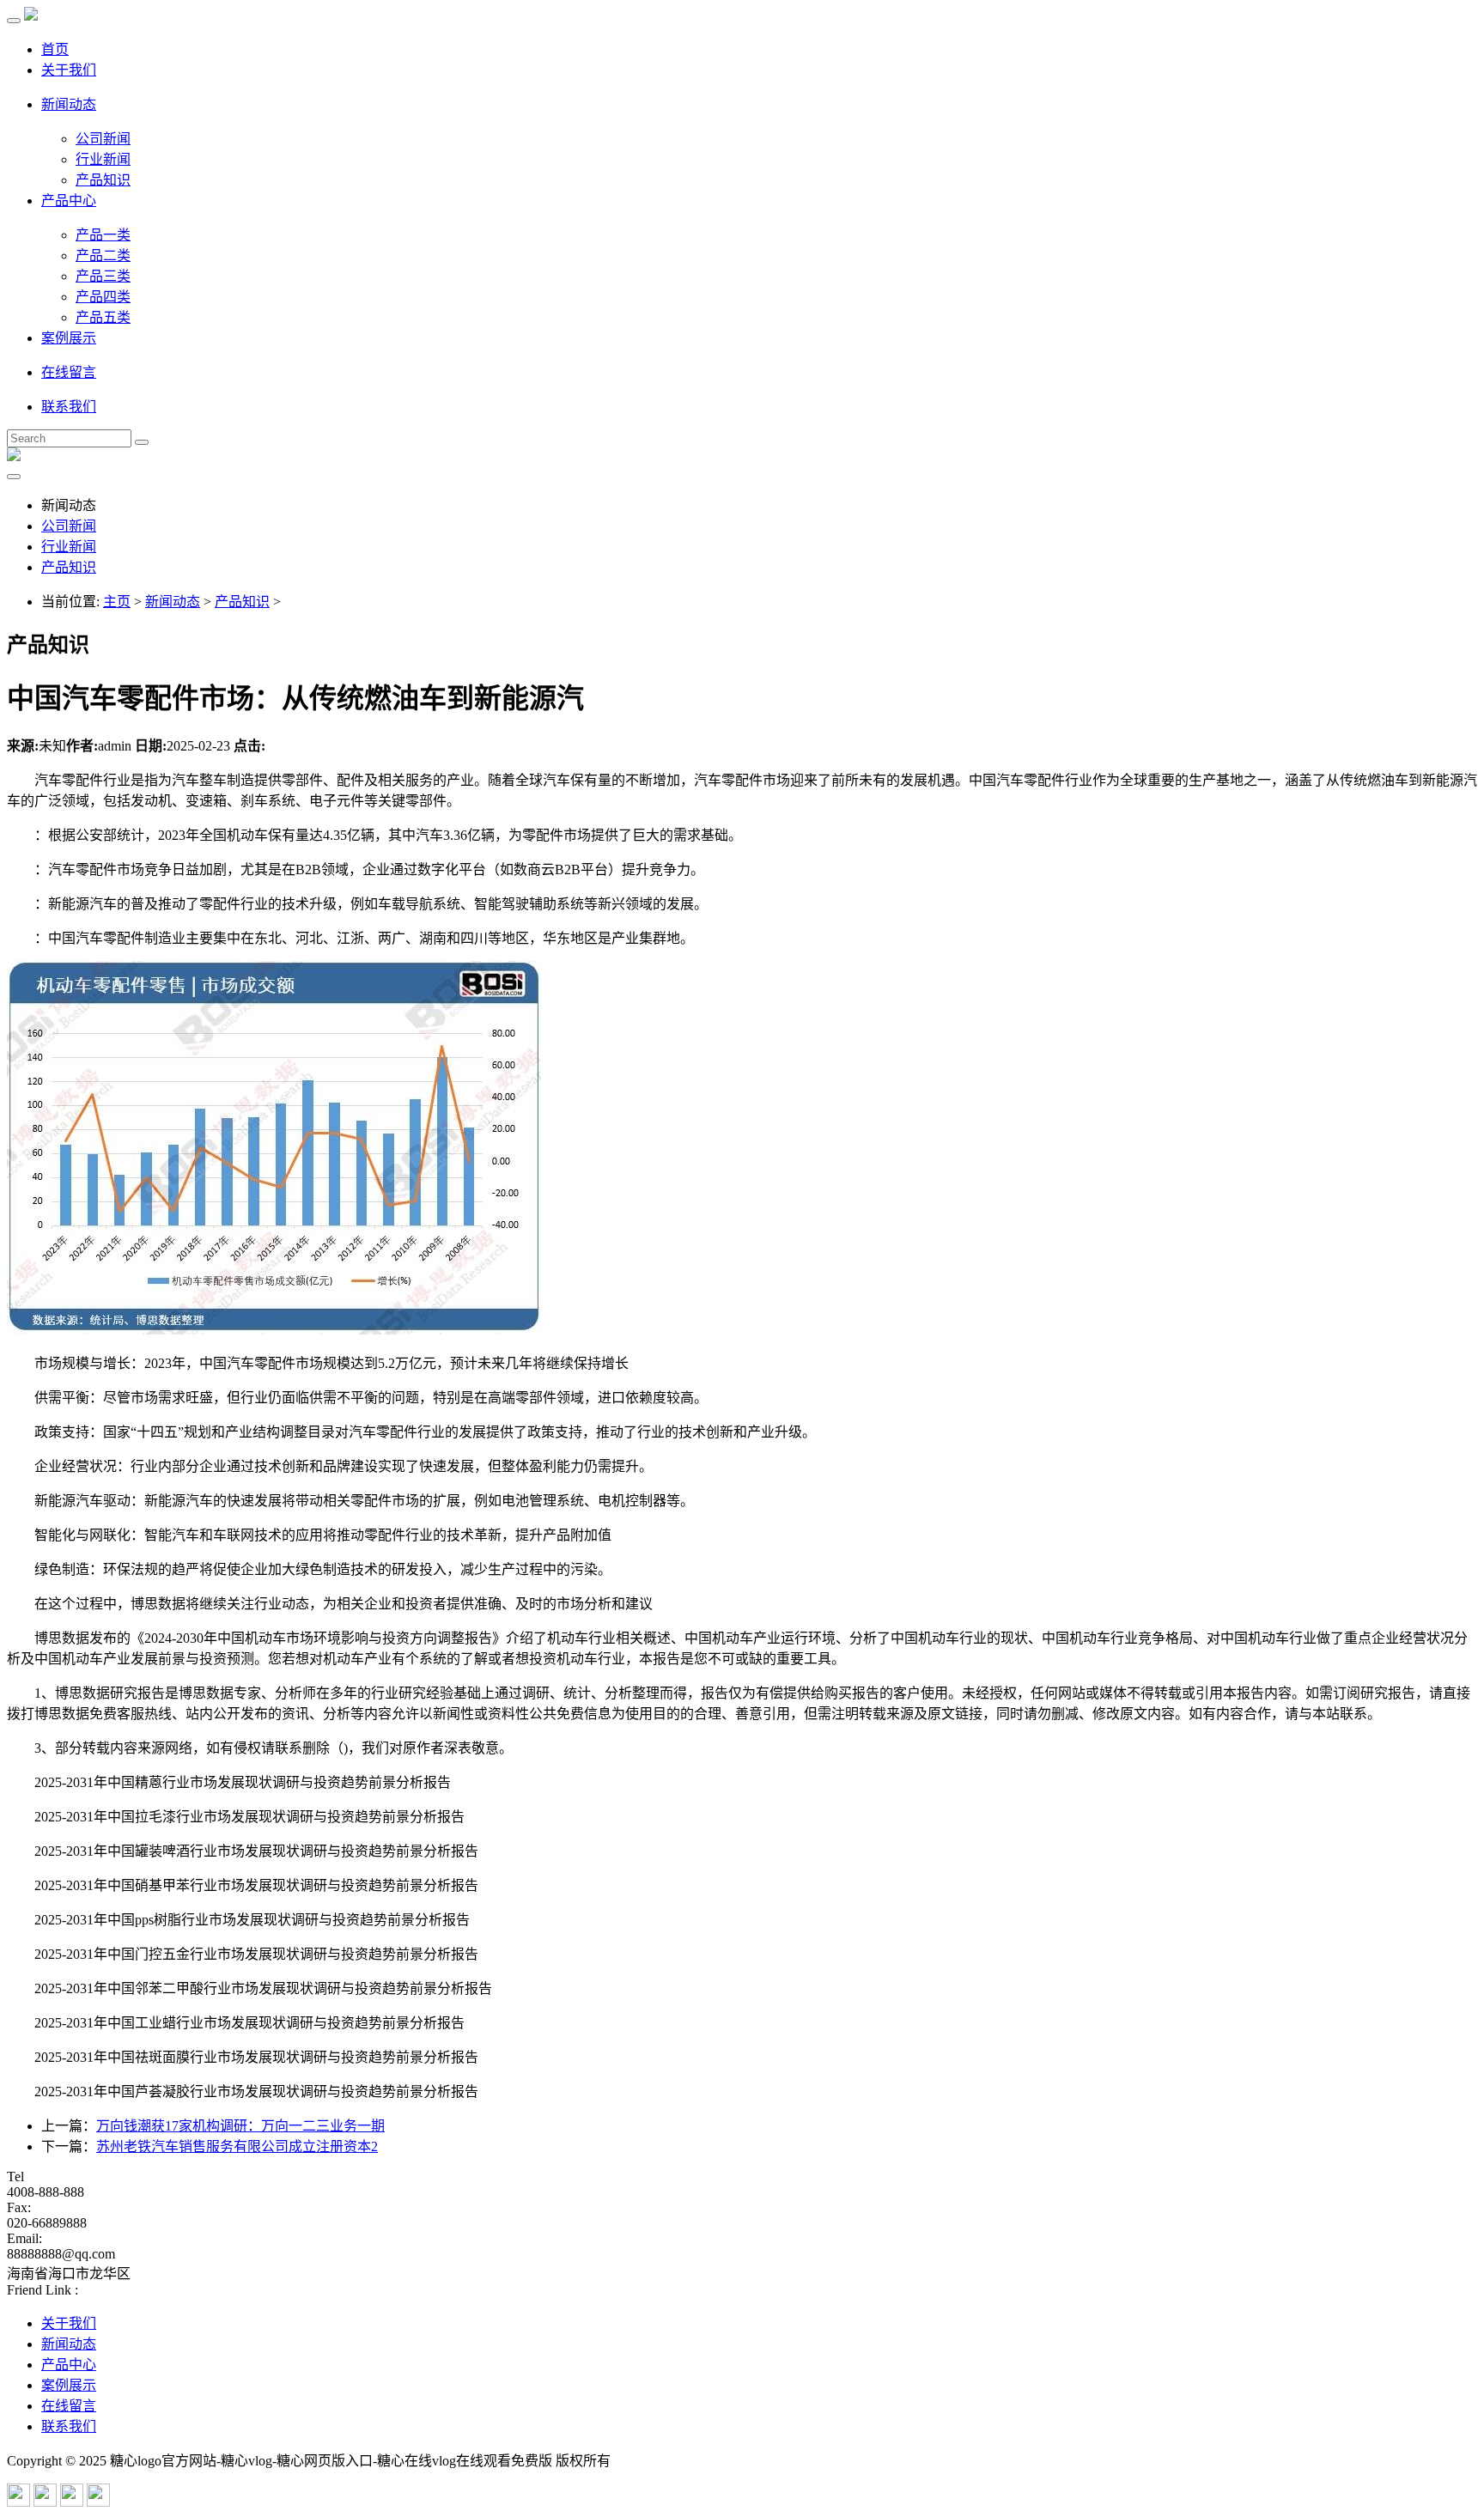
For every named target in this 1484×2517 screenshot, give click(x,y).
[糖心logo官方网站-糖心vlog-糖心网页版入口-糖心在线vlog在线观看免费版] (31, 16)
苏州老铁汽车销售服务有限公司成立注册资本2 (237, 2146)
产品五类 (103, 317)
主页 (117, 602)
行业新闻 (103, 159)
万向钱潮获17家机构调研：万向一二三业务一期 (240, 2126)
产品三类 (103, 276)
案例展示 (69, 338)
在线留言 (69, 372)
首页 (55, 49)
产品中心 (69, 201)
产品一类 (103, 235)
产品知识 (103, 180)
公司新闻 (103, 139)
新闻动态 (69, 104)
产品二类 (103, 255)
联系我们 (69, 407)
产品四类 (103, 297)
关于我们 (69, 70)
